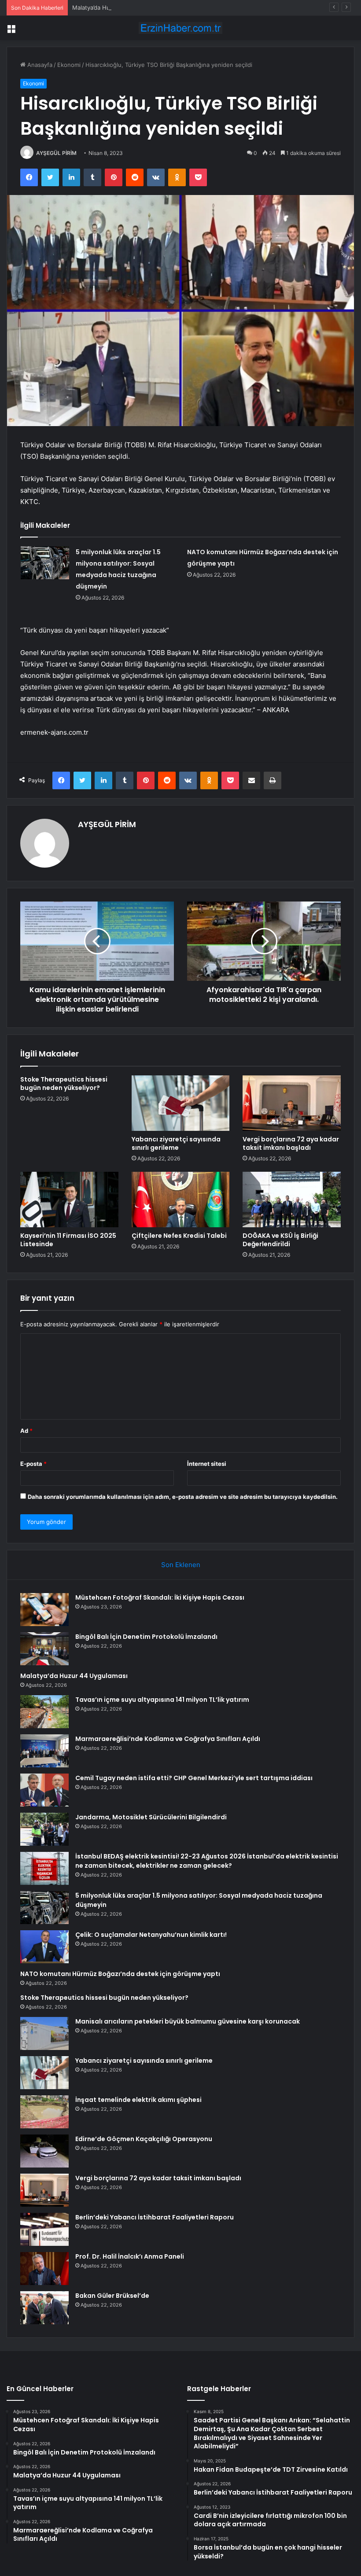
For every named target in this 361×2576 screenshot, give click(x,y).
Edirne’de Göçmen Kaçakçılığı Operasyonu (144, 2139)
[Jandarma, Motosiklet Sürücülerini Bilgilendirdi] (44, 1829)
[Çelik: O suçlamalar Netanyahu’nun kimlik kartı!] (44, 1947)
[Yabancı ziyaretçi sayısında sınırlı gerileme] (181, 1103)
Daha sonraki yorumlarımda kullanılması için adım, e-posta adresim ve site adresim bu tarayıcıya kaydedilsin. (183, 1497)
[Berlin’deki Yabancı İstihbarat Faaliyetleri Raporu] (44, 2229)
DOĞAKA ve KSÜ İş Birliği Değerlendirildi (280, 1240)
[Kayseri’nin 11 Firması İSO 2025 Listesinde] (69, 1200)
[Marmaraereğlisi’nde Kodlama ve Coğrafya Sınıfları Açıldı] (44, 1751)
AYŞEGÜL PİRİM (56, 153)
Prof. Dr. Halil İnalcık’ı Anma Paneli (130, 2256)
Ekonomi (69, 65)
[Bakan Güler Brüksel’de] (44, 2308)
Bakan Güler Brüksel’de (112, 2296)
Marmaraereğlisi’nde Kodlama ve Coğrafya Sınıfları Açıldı (168, 1739)
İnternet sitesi (207, 1464)
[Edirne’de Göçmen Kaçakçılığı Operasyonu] (44, 2151)
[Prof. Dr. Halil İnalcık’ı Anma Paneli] (44, 2269)
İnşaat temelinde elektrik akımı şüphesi (138, 2100)
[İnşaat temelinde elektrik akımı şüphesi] (44, 2112)
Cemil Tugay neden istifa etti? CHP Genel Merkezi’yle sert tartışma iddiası (194, 1778)
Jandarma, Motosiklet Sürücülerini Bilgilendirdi (151, 1817)
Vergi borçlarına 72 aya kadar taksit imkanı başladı (291, 1143)
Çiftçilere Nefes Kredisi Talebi (179, 1236)
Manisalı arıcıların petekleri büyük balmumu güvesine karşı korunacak (188, 2021)
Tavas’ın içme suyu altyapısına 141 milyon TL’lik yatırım (162, 1700)
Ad (26, 1431)
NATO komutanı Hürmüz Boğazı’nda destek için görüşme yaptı (120, 1974)
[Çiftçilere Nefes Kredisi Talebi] (181, 1200)
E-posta (33, 1464)
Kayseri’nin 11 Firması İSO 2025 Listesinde (68, 1240)
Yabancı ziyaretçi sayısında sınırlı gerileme (176, 1143)
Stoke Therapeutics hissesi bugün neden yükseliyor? (64, 1084)
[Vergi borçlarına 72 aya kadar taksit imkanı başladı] (292, 1103)
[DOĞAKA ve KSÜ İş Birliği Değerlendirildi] (292, 1200)
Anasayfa (39, 65)
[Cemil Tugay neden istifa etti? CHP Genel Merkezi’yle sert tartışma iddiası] (44, 1790)
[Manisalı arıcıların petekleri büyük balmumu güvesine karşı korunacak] (44, 2033)
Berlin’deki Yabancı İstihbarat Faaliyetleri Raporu (155, 2217)
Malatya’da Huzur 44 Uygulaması (116, 7)
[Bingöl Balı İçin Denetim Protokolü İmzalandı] (44, 1649)
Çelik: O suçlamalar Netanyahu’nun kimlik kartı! (151, 1935)
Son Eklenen (181, 1565)
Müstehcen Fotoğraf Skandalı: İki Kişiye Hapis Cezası (160, 1597)
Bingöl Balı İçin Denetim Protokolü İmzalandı (146, 1637)
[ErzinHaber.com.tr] (180, 28)
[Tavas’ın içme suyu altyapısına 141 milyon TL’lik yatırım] (44, 1712)
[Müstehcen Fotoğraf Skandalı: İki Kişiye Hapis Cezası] (44, 1610)
